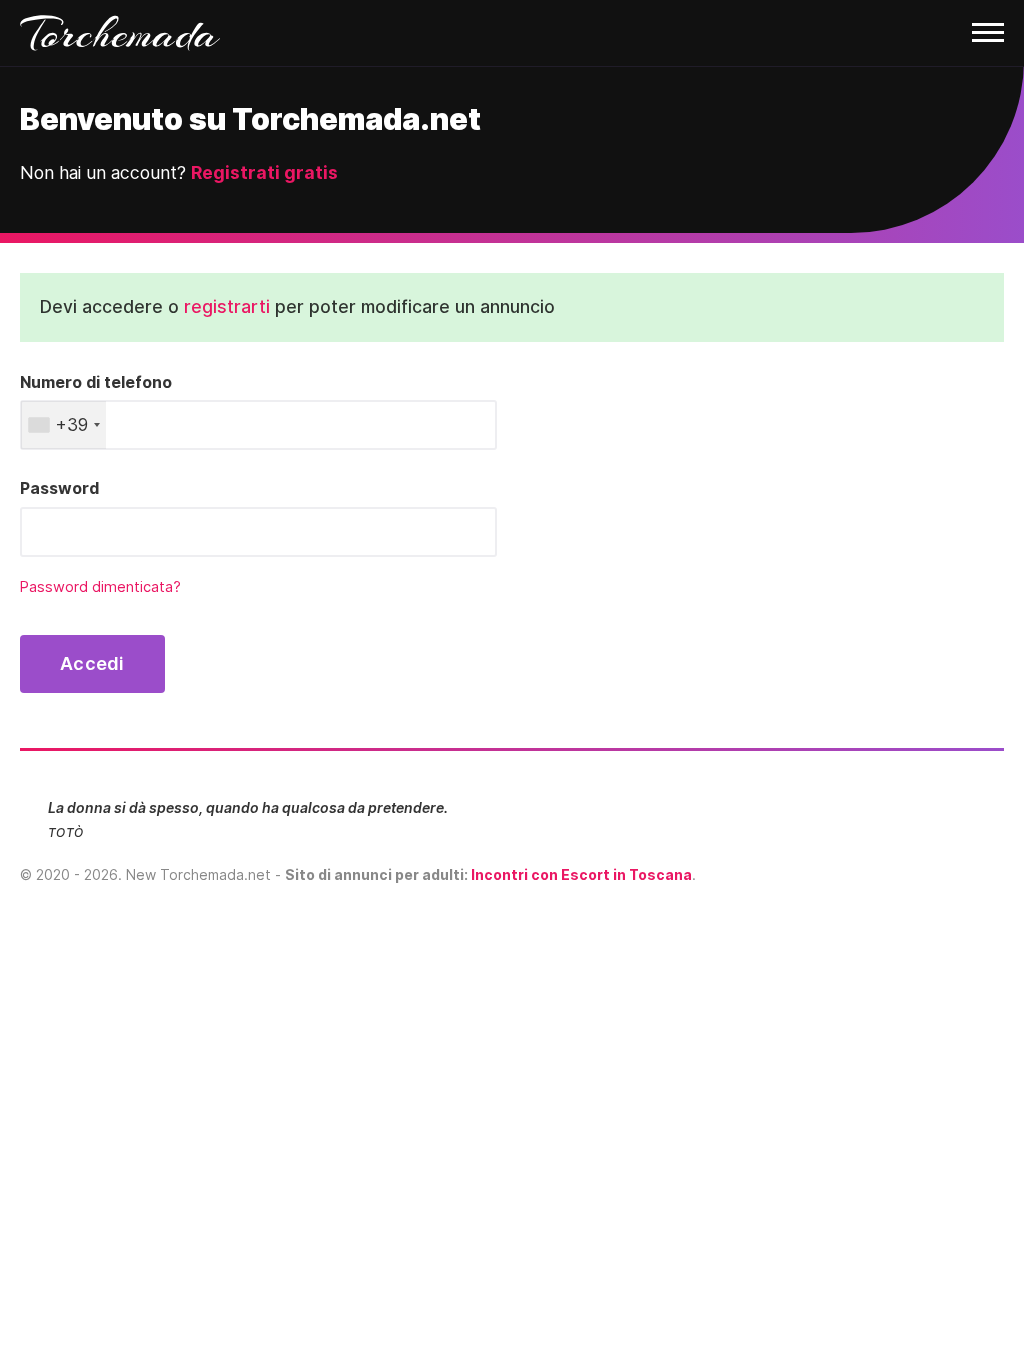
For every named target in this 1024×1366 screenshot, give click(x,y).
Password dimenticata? (100, 587)
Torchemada (120, 33)
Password (59, 488)
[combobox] (63, 425)
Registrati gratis (264, 172)
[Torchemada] (512, 33)
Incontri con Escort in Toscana (581, 874)
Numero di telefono (96, 382)
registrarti (227, 306)
